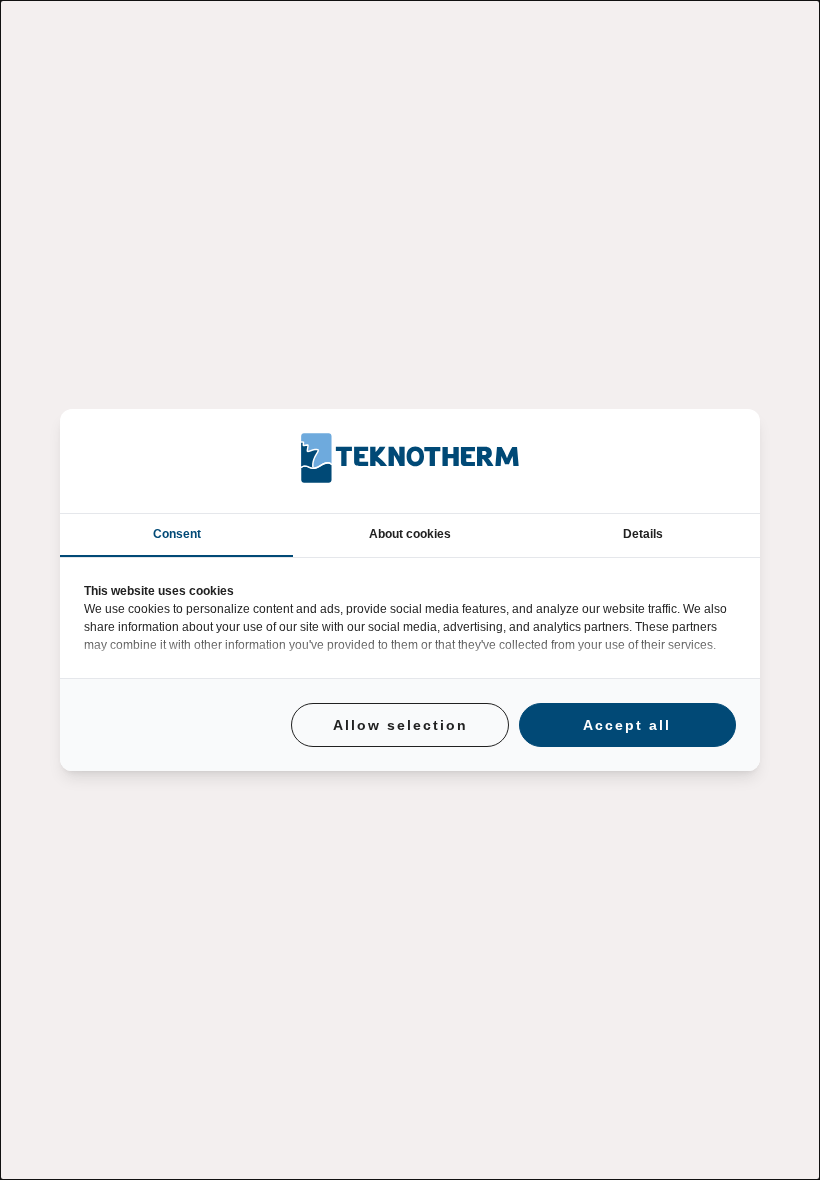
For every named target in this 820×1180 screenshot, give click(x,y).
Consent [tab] (177, 534)
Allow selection (400, 725)
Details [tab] (643, 534)
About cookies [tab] (410, 534)
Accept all (627, 725)
